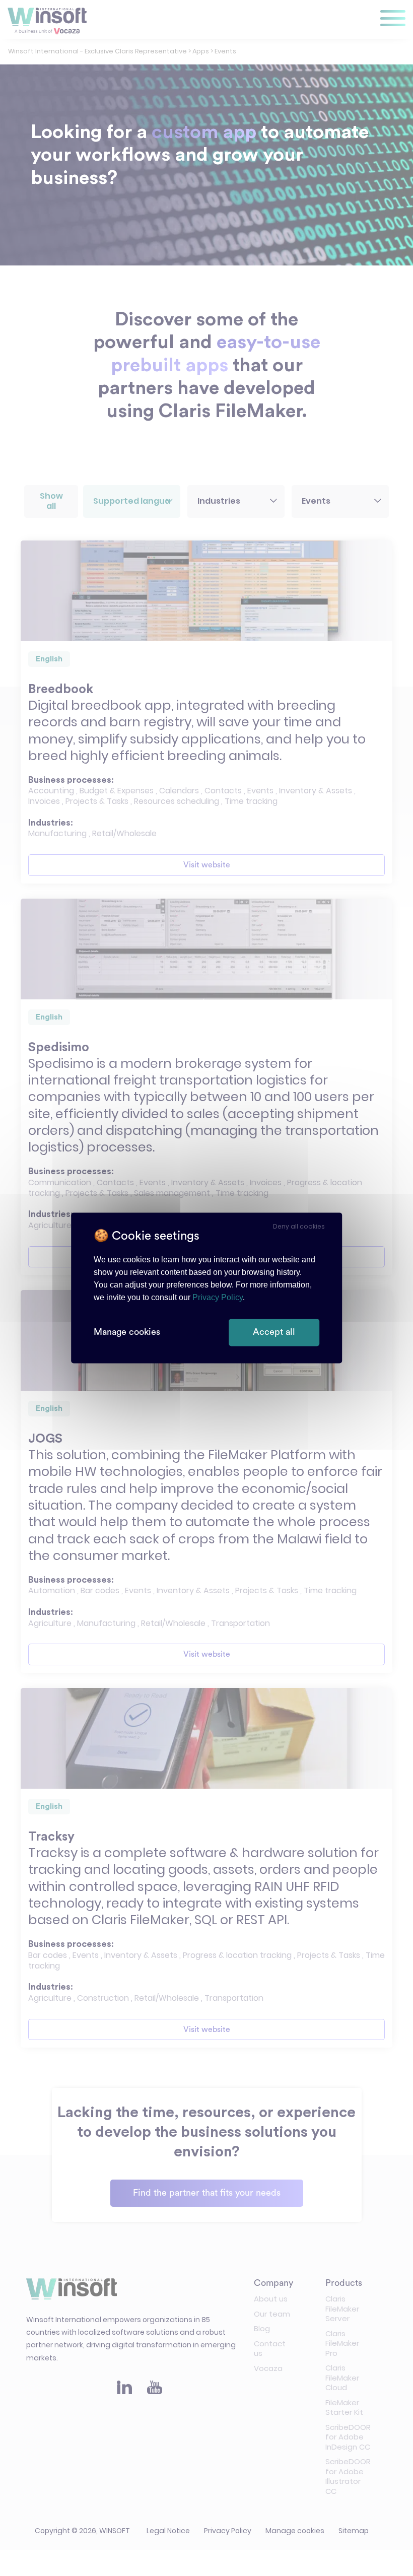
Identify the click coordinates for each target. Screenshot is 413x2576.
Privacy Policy (218, 1298)
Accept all (274, 1332)
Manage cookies (127, 1332)
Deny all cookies (299, 1226)
